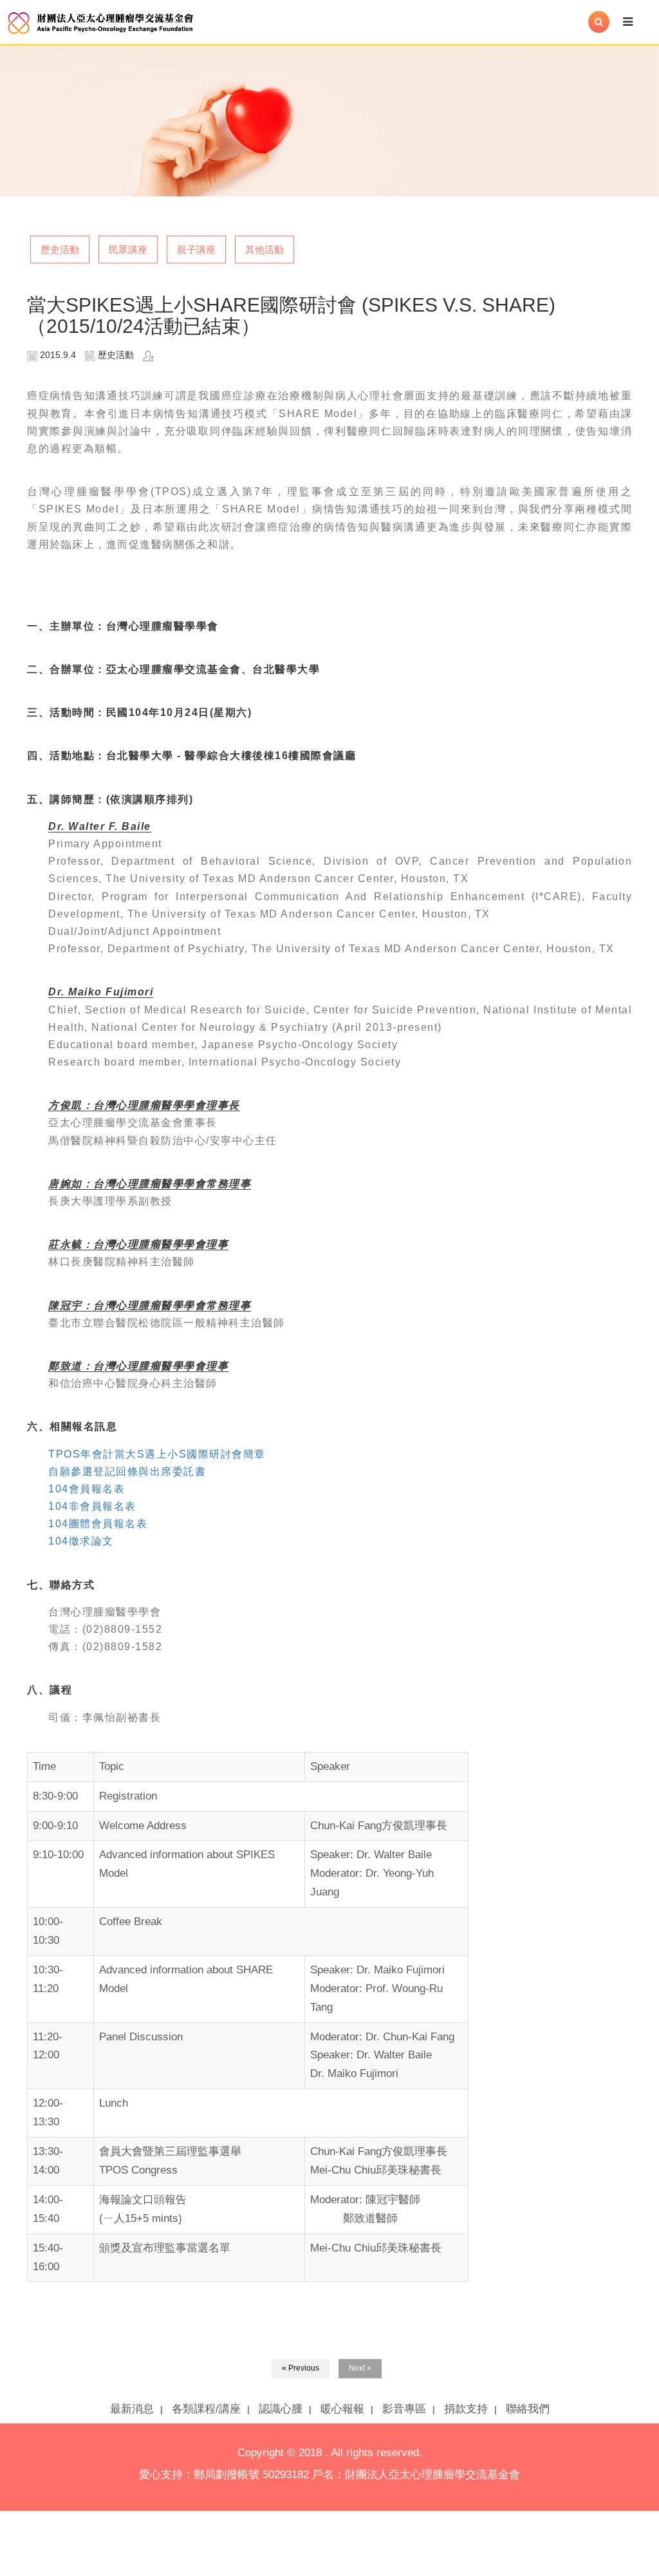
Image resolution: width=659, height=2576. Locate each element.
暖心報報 (342, 2409)
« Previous (301, 2368)
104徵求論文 (81, 1541)
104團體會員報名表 (98, 1524)
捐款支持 (466, 2409)
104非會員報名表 (92, 1506)
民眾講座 (128, 249)
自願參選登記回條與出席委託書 (127, 1471)
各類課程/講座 (206, 2409)
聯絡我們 (528, 2409)
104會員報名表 (87, 1489)
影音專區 (404, 2409)
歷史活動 (60, 249)
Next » (360, 2368)
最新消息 (132, 2409)
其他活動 (265, 249)
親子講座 (196, 249)
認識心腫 (281, 2409)
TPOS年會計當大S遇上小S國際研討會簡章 (157, 1454)
